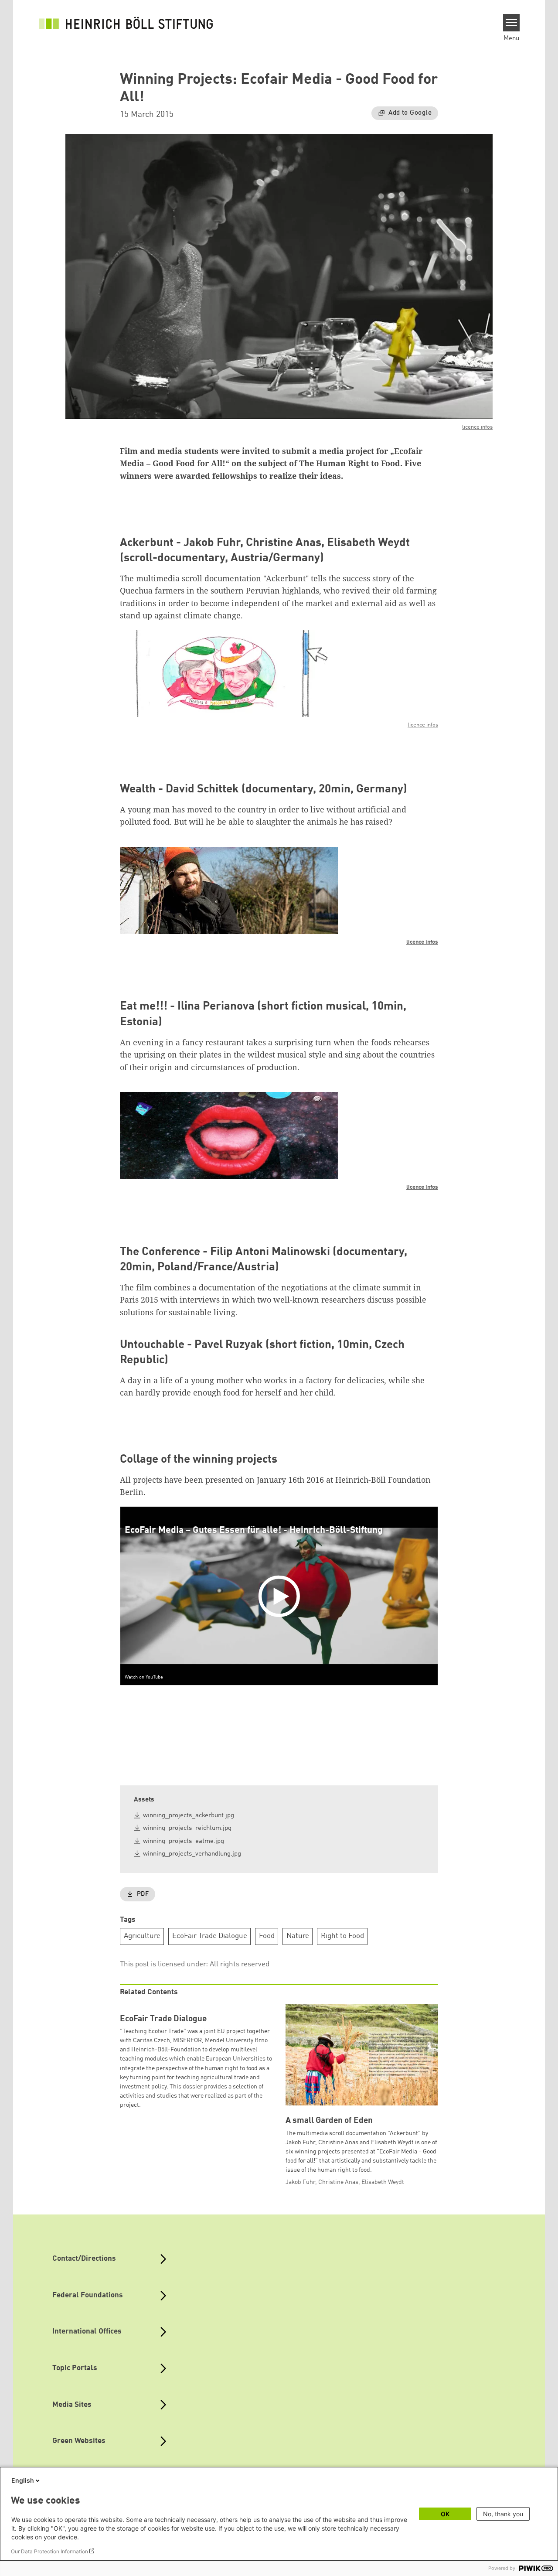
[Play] (281, 1596)
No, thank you (503, 2514)
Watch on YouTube (144, 1677)
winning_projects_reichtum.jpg (187, 1828)
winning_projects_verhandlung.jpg (192, 1854)
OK (445, 2514)
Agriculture (142, 1936)
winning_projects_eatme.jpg (184, 1841)
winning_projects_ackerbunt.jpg (189, 1816)
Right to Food (342, 1936)
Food (267, 1936)
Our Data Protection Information (49, 2551)
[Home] (126, 23)
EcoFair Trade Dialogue (210, 1936)
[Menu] (512, 23)
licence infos (477, 427)
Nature (298, 1936)
